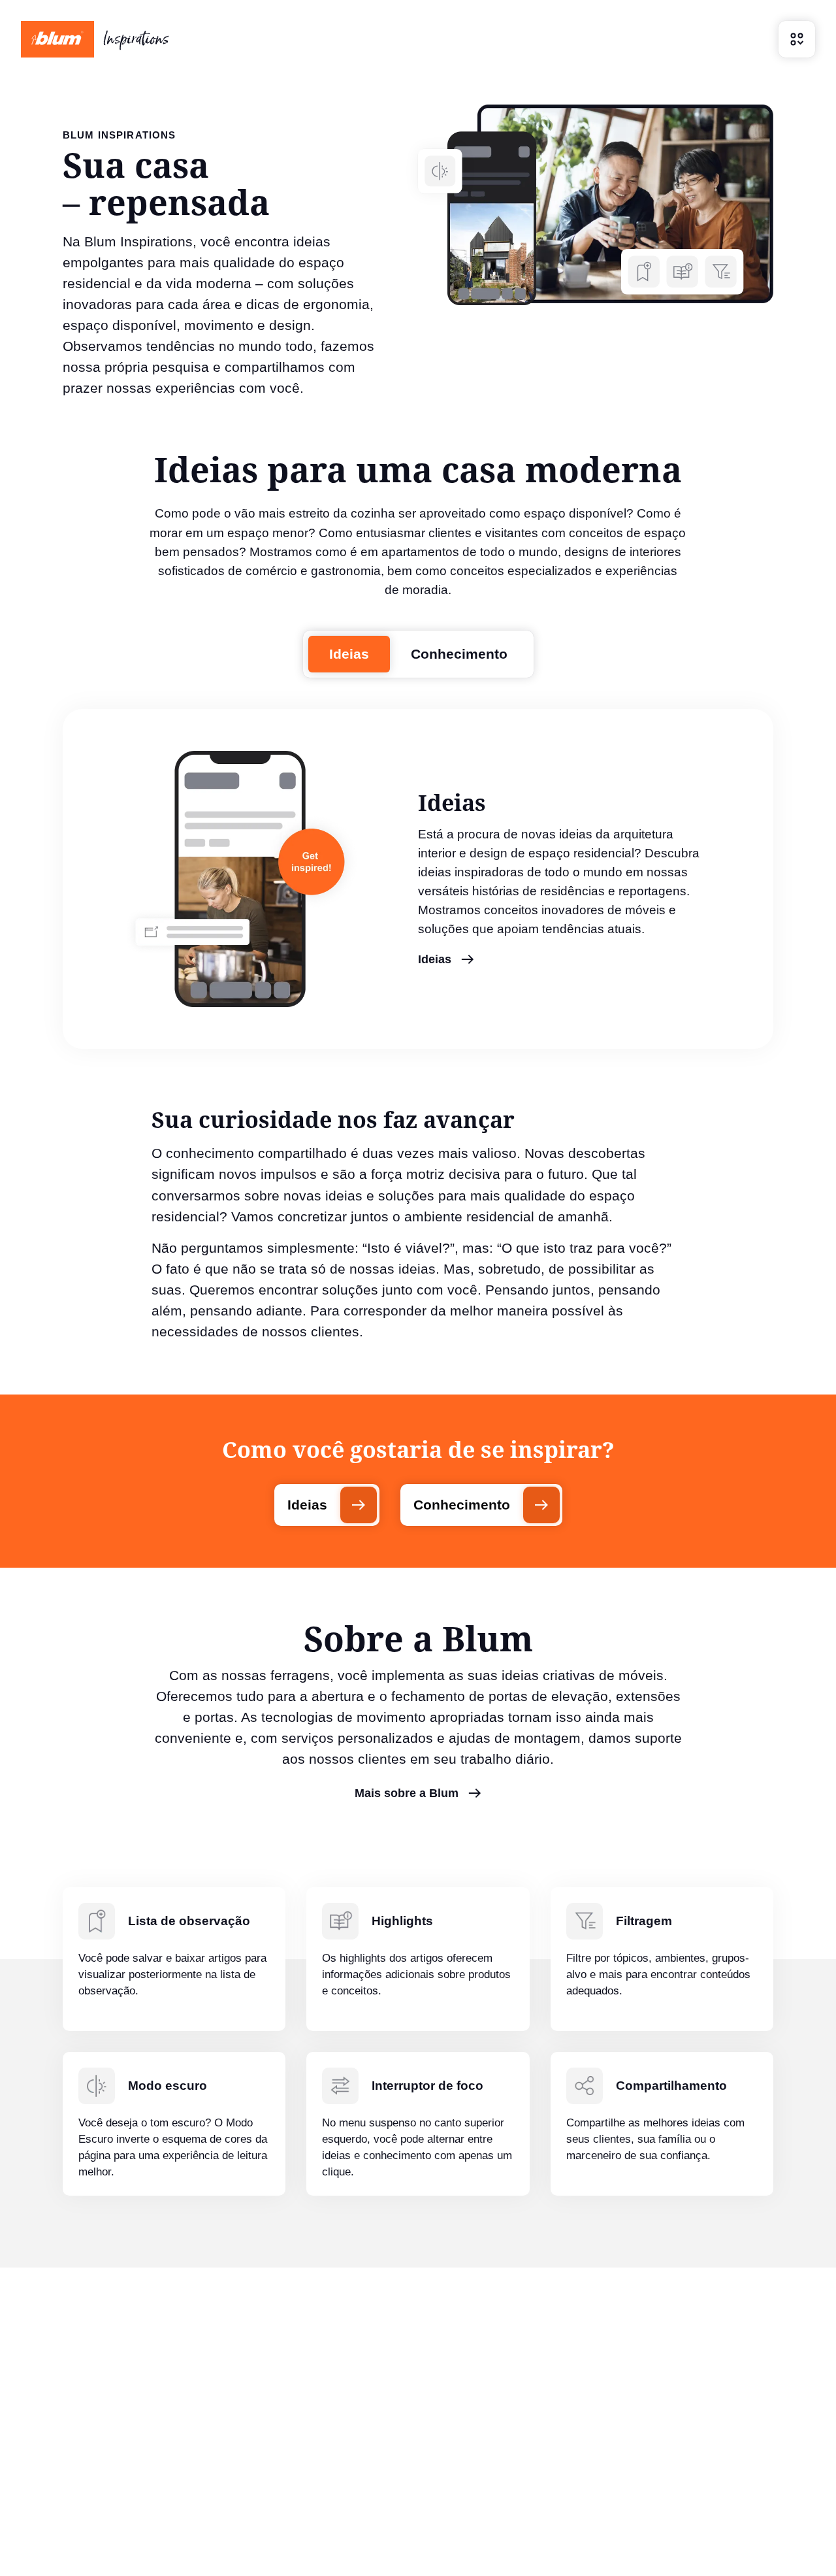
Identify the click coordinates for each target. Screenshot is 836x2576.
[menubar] (797, 39)
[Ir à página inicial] (95, 39)
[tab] (349, 654)
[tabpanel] (418, 879)
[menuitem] (797, 39)
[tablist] (418, 654)
